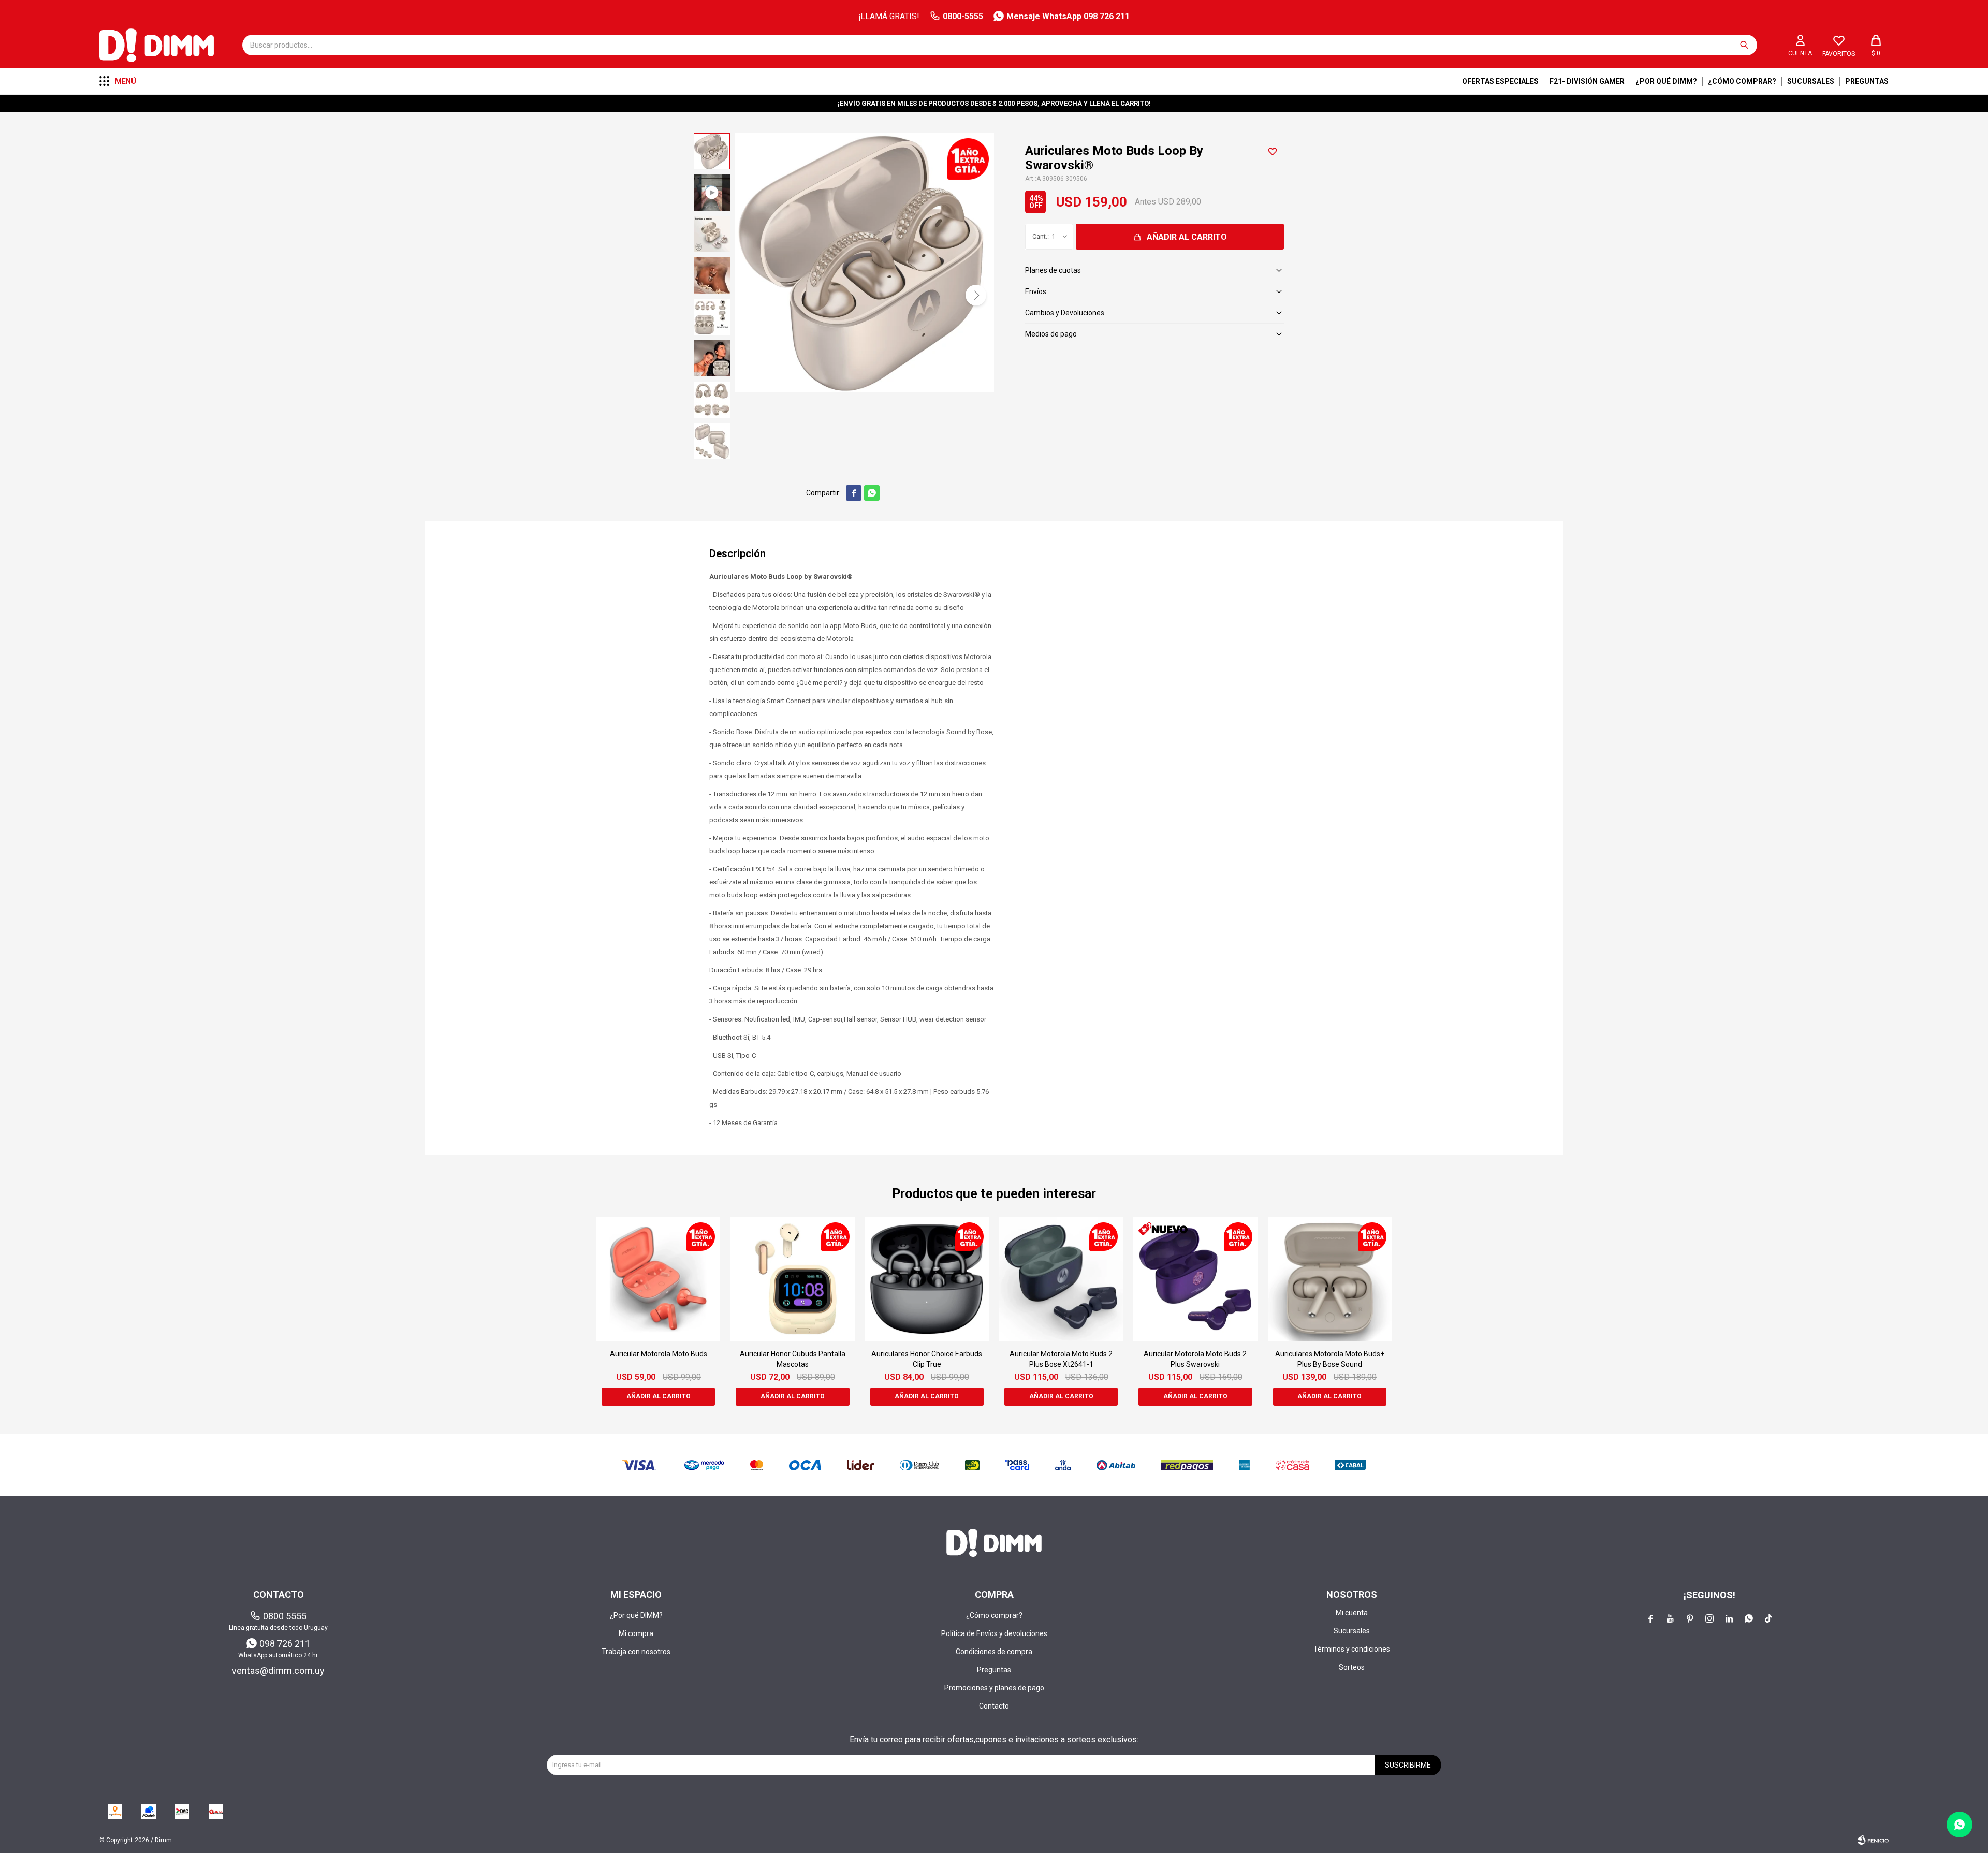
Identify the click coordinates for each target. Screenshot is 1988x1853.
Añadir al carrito (1187, 237)
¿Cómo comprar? (1742, 81)
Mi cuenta (1352, 1613)
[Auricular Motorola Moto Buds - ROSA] (658, 1279)
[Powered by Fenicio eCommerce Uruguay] (1873, 1840)
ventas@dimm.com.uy (278, 1670)
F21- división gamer (1587, 81)
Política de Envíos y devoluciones (994, 1633)
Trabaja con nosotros (636, 1652)
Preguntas (1867, 81)
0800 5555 (285, 1616)
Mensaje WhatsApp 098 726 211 (1068, 16)
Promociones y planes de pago (994, 1688)
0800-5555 (963, 16)
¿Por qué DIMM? (1666, 81)
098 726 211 (285, 1644)
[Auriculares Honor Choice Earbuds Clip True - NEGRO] (927, 1279)
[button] (1744, 45)
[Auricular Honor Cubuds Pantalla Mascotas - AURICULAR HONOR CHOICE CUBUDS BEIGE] (792, 1279)
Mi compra (636, 1633)
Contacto (994, 1706)
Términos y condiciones (1352, 1649)
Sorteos (1352, 1667)
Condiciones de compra (994, 1652)
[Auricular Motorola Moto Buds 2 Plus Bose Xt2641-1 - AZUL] (1061, 1279)
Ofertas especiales (1500, 81)
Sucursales (1811, 81)
